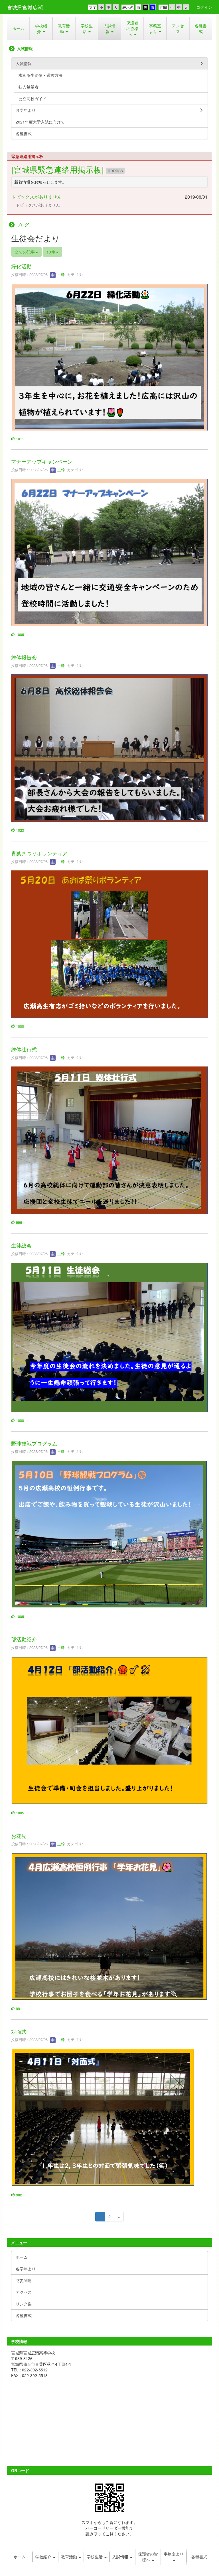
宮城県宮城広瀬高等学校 (31, 7)
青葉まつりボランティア (39, 853)
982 (18, 2195)
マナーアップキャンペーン (42, 461)
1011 (19, 439)
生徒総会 (21, 1245)
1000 (19, 1026)
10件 (51, 252)
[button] (41, 28)
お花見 (19, 1836)
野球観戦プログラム (34, 1443)
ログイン (204, 7)
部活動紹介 (24, 1639)
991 (18, 2008)
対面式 (19, 2031)
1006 (19, 634)
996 (18, 1222)
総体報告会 (24, 657)
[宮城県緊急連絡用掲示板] (59, 169)
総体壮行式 (24, 1049)
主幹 (60, 274)
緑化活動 (21, 266)
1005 (19, 1813)
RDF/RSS (115, 171)
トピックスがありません (36, 197)
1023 (19, 830)
